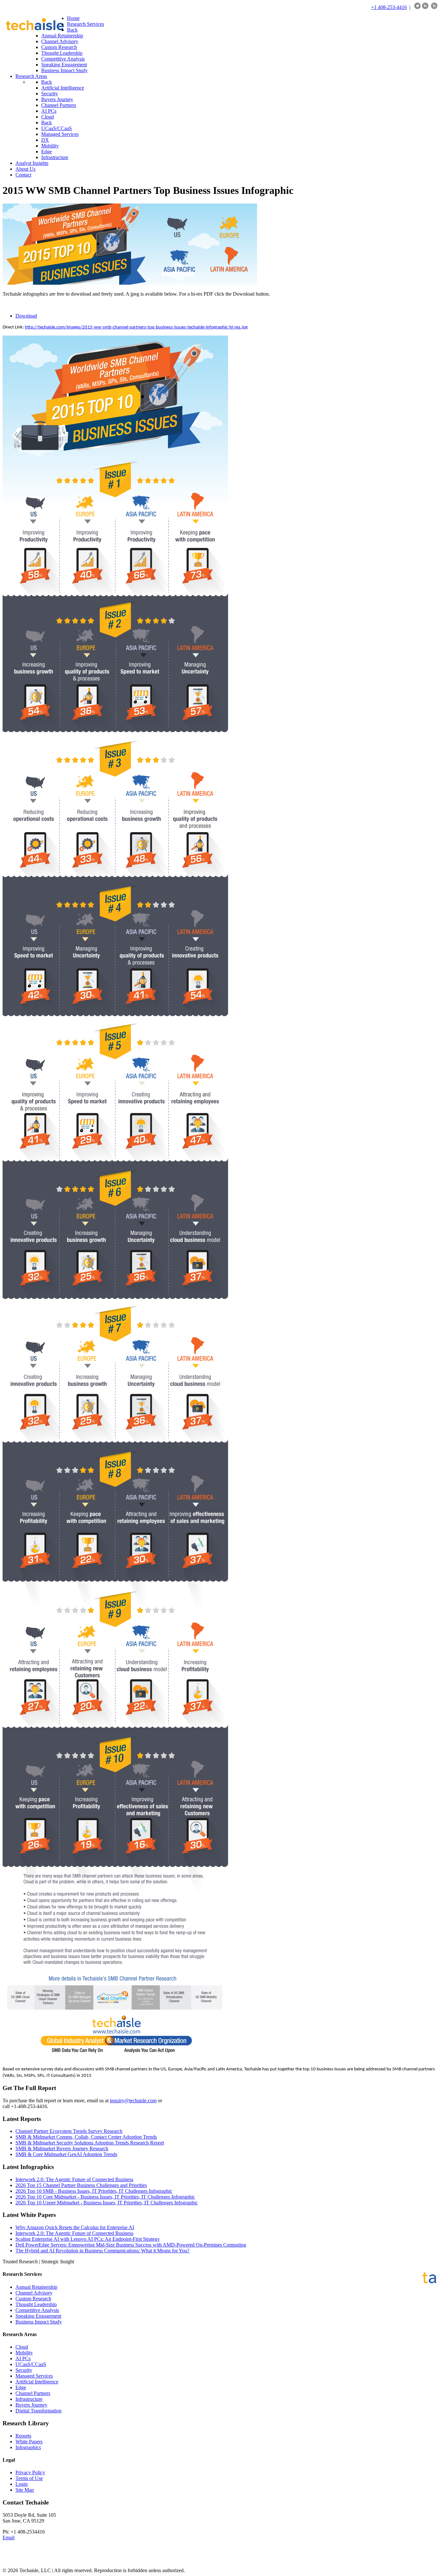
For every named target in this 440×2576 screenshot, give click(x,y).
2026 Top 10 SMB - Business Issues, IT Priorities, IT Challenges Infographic (94, 2191)
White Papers (29, 2442)
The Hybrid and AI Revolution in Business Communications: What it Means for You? (102, 2251)
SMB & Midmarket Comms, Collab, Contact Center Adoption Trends (86, 2137)
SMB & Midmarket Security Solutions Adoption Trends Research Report (90, 2143)
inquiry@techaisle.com (133, 2101)
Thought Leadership (36, 2304)
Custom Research (33, 2299)
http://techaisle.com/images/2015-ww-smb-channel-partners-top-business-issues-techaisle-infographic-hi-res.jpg (136, 327)
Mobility (24, 2353)
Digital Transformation (38, 2411)
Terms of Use (29, 2478)
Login (22, 2484)
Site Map (25, 2490)
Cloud (22, 2347)
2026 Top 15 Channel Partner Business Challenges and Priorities (81, 2185)
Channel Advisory (34, 2293)
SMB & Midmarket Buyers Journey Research (62, 2148)
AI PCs (23, 2358)
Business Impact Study (39, 2322)
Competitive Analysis (37, 2310)
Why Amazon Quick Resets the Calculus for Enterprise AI (75, 2227)
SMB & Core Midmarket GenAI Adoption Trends (66, 2154)
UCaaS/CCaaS (31, 2364)
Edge (21, 2387)
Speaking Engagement (38, 2316)
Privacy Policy (30, 2472)
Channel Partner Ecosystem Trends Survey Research (69, 2131)
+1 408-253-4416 (389, 7)
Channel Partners (33, 2393)
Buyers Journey (31, 2405)
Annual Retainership (36, 2287)
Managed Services (34, 2376)
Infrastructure (29, 2399)
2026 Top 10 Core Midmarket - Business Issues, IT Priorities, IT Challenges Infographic (105, 2197)
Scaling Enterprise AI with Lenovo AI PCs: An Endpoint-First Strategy (88, 2239)
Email (9, 2538)
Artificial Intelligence (37, 2382)
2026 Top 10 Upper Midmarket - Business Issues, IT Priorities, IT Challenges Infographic (107, 2203)
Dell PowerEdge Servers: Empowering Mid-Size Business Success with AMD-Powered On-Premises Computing (131, 2245)
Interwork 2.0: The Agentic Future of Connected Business (74, 2179)
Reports (23, 2436)
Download (26, 316)
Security (24, 2370)
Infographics (28, 2447)
